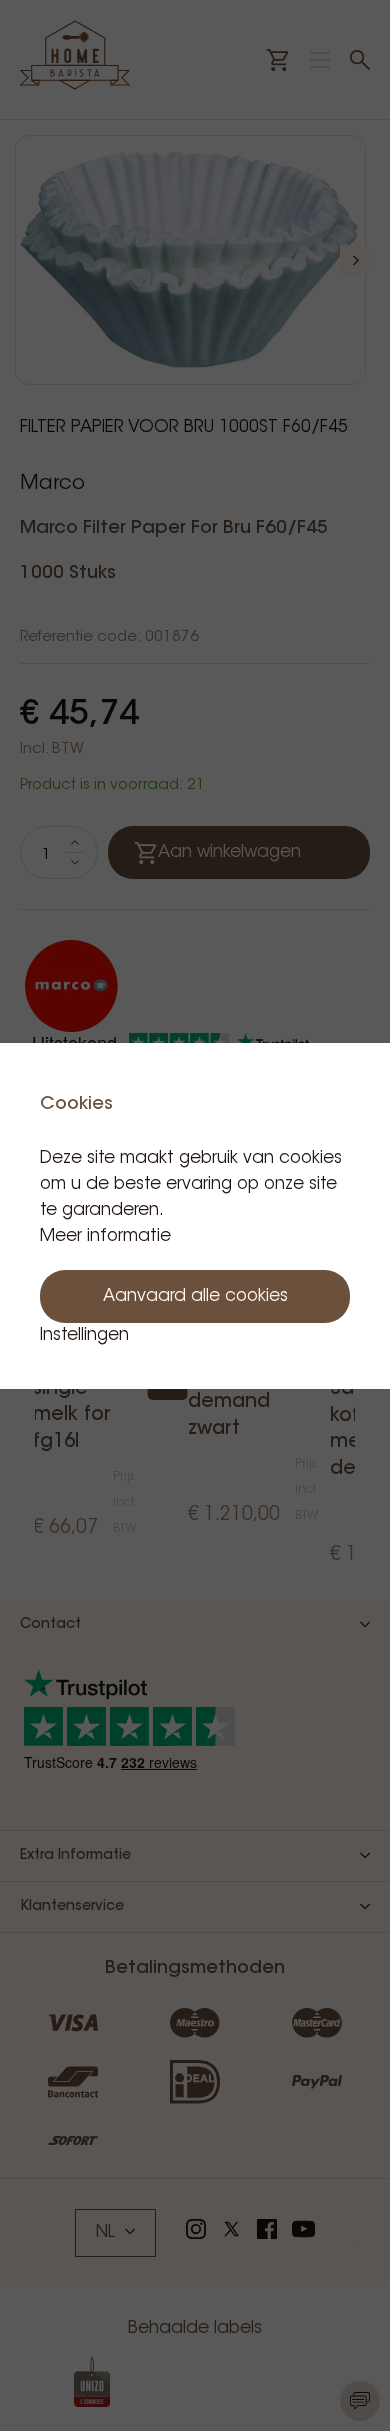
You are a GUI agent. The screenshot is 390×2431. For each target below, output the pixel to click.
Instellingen (84, 1335)
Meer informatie (105, 1236)
